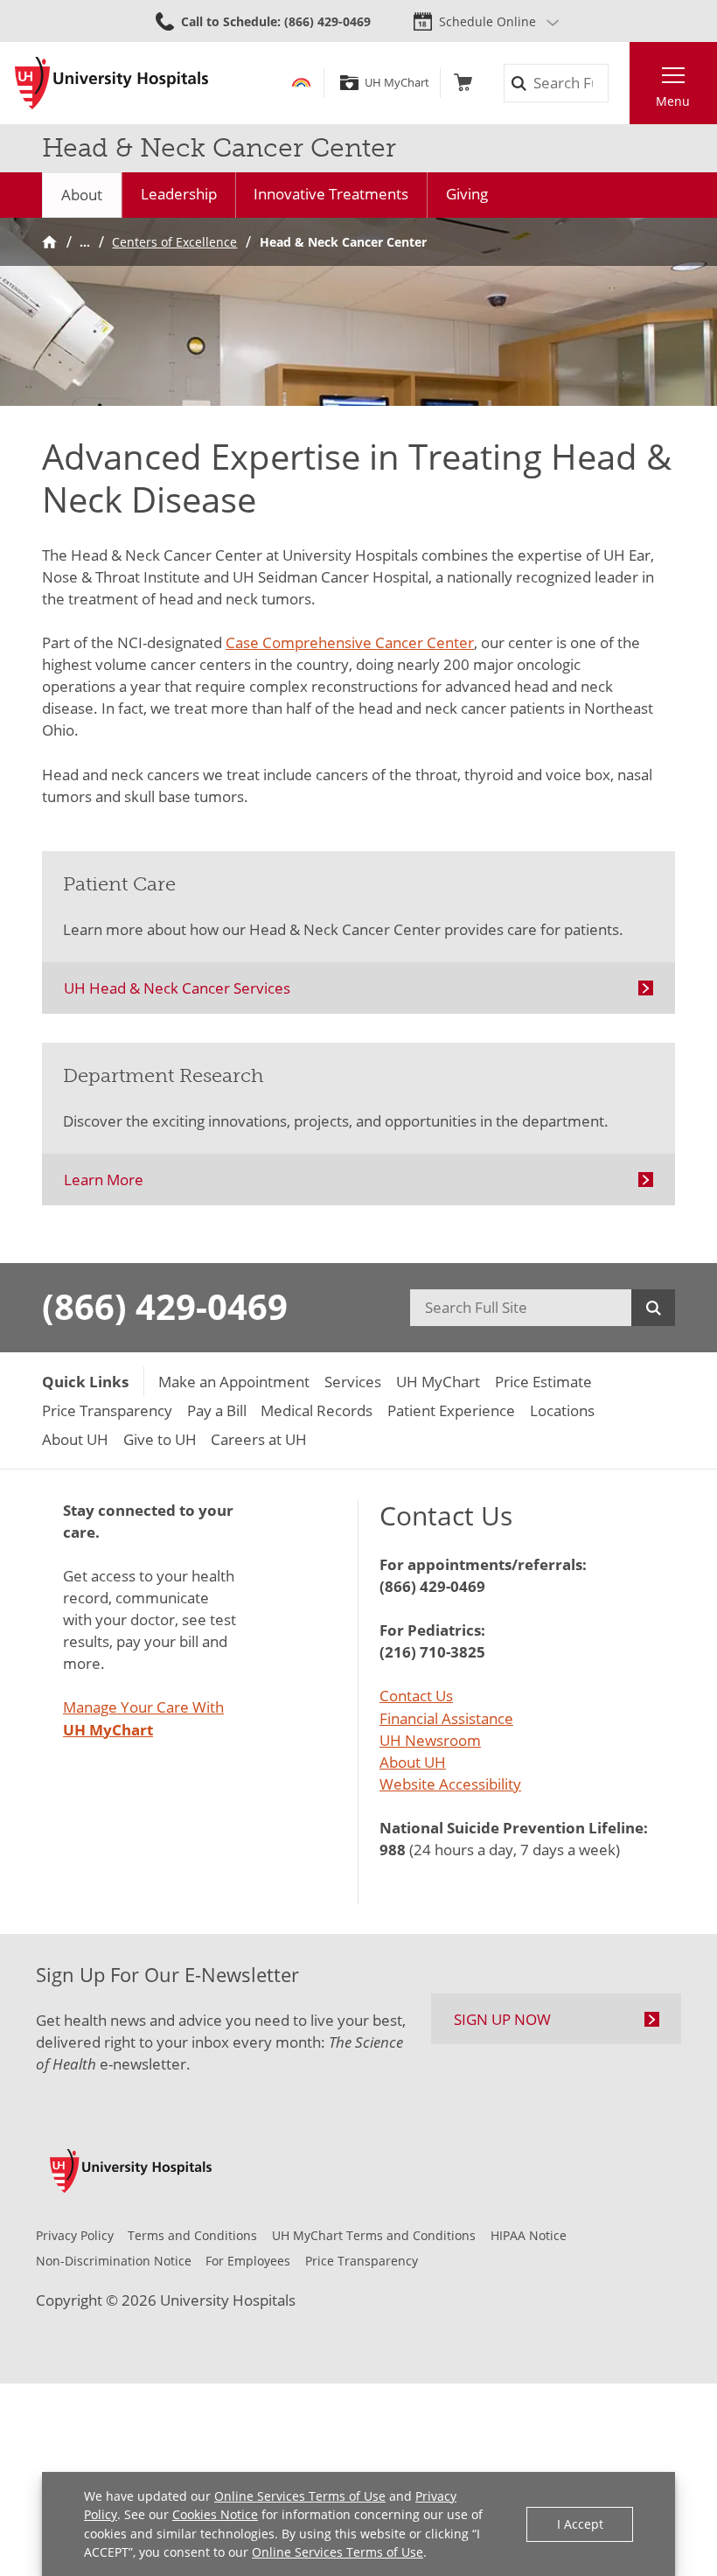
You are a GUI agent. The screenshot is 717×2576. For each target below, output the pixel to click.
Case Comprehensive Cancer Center (350, 642)
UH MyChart (397, 83)
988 (393, 1850)
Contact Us (416, 1696)
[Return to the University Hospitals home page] (111, 83)
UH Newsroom (430, 1740)
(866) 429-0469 (165, 1307)
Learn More (104, 1180)
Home (49, 242)
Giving (467, 194)
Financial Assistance (446, 1718)
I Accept (580, 2524)
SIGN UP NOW (502, 2019)
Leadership (179, 194)
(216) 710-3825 (432, 1652)
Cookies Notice (215, 2514)
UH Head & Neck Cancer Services (177, 988)
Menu (673, 101)
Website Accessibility (450, 1784)
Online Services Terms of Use (300, 2496)
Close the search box (619, 84)
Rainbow (301, 83)
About (82, 195)
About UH (413, 1762)
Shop (463, 83)
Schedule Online (487, 21)
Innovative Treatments (331, 194)
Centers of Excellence (174, 242)
